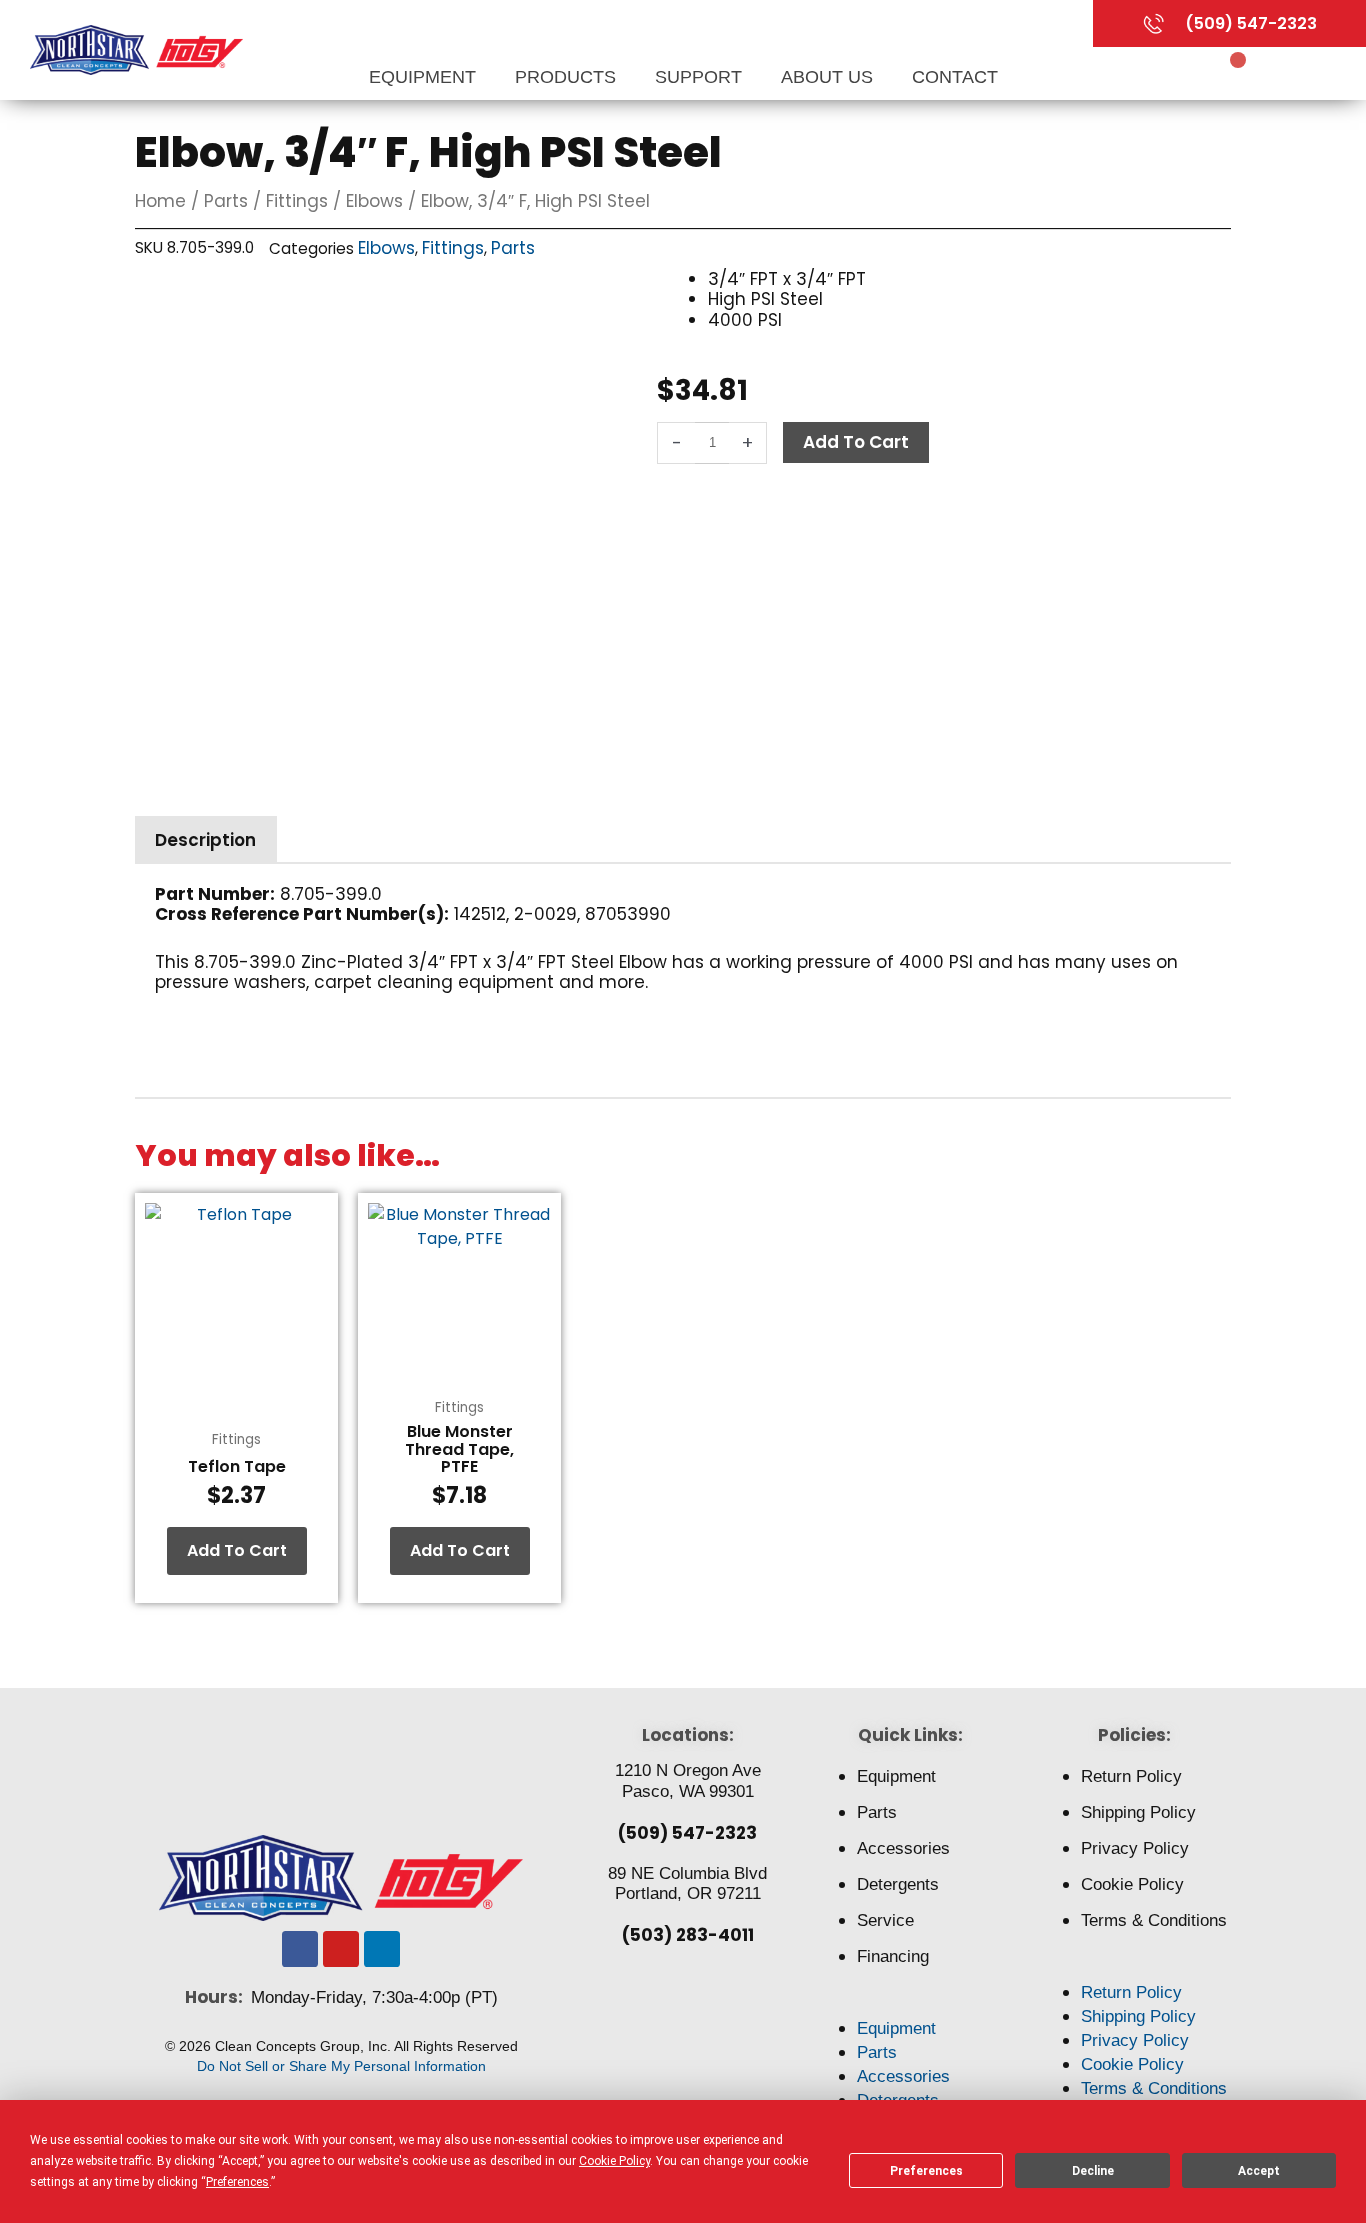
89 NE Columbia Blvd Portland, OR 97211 (687, 1883)
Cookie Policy (1132, 1884)
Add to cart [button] (237, 1550)
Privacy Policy (1135, 1848)
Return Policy (1131, 1776)
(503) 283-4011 (688, 1935)
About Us (829, 77)
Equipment (425, 77)
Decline (1093, 2171)
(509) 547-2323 (687, 1833)
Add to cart (856, 442)
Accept (1259, 2171)
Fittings (297, 201)
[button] (910, 2005)
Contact (955, 77)
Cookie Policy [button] (614, 2161)
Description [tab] (205, 840)
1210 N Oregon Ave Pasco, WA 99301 (688, 1780)
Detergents (898, 1884)
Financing (893, 1956)
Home (160, 201)
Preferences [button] (237, 2182)
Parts (226, 201)
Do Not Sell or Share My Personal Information (341, 2066)
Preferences (926, 2171)
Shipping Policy (1138, 1812)
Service (885, 1920)
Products (568, 77)
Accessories (903, 1848)
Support (701, 77)
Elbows (374, 201)
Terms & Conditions (1154, 1920)
